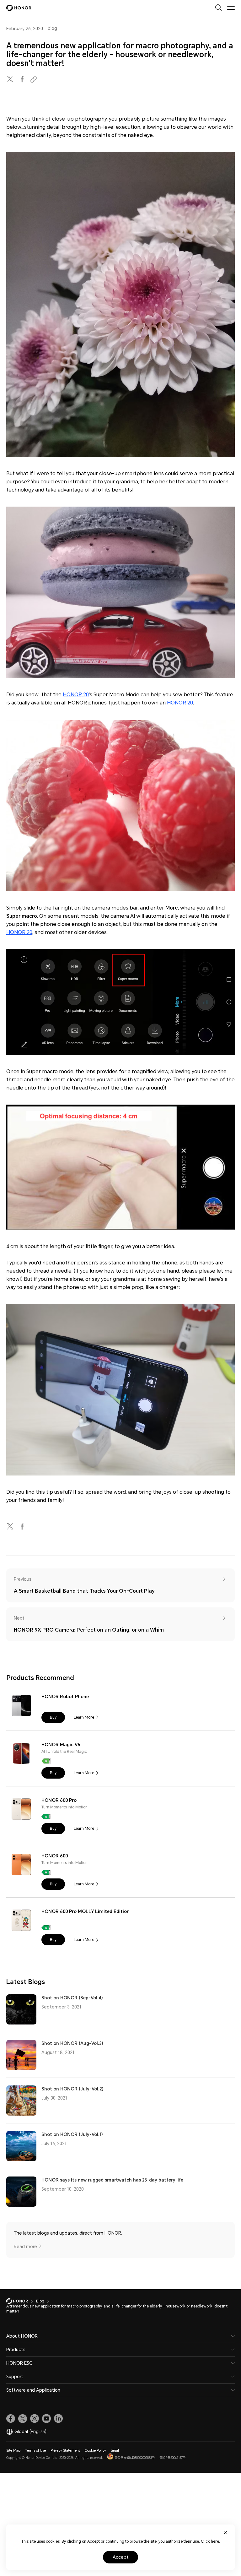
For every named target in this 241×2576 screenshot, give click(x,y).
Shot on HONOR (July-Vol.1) (72, 2134)
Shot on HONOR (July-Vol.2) (72, 2089)
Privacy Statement (65, 2451)
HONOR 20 (76, 695)
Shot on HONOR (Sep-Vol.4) (72, 1998)
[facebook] (23, 80)
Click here (210, 2541)
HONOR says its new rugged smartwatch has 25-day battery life (112, 2180)
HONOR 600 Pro (59, 1800)
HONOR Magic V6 (61, 1745)
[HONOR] (21, 2301)
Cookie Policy (95, 2451)
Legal (115, 2451)
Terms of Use (35, 2451)
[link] (11, 2419)
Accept (121, 2557)
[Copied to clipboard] (35, 80)
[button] (53, 1717)
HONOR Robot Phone (65, 1697)
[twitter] (11, 80)
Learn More (84, 1717)
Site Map (13, 2451)
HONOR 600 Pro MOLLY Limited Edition (86, 1911)
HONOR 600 (55, 1856)
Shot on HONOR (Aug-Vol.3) (72, 2043)
